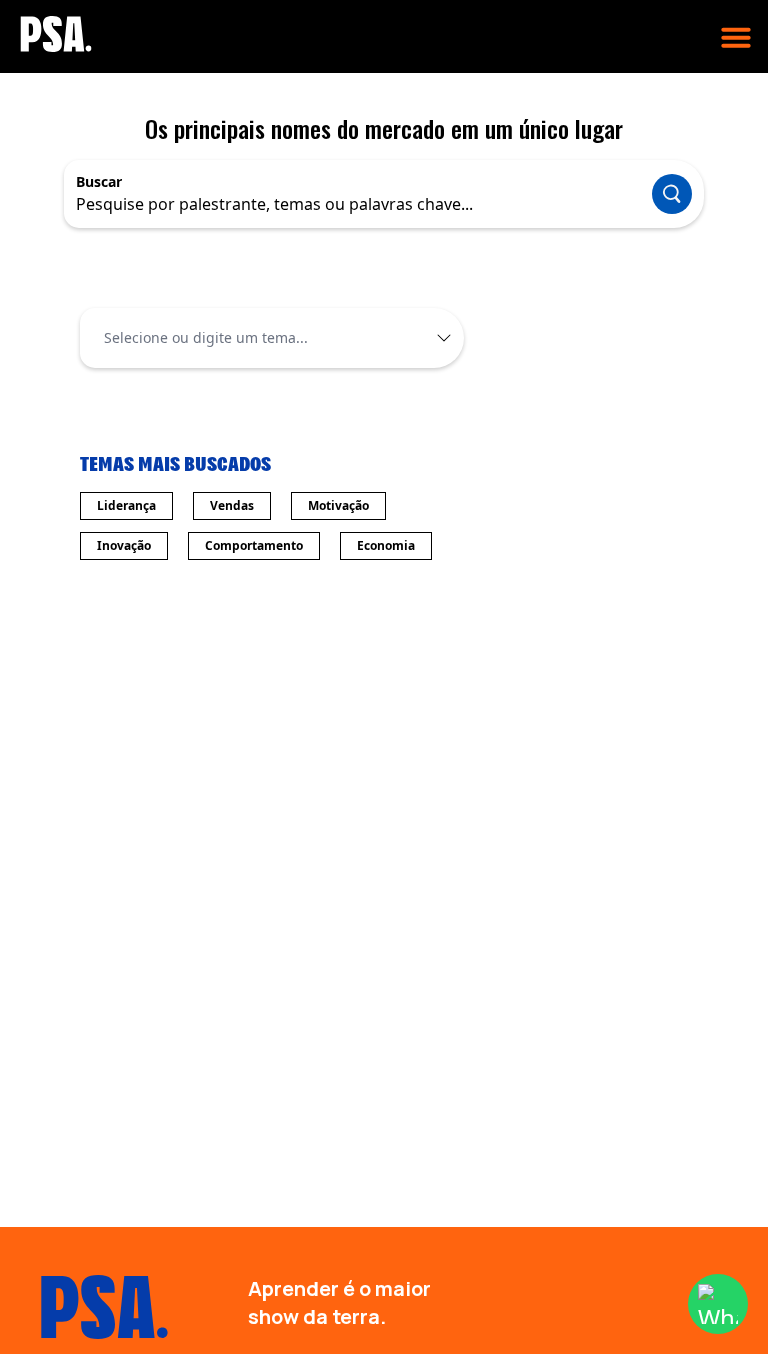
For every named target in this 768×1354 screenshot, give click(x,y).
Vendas (232, 505)
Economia (386, 545)
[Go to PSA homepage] (56, 34)
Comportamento (254, 545)
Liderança (126, 505)
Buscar (99, 181)
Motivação (338, 505)
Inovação (124, 545)
